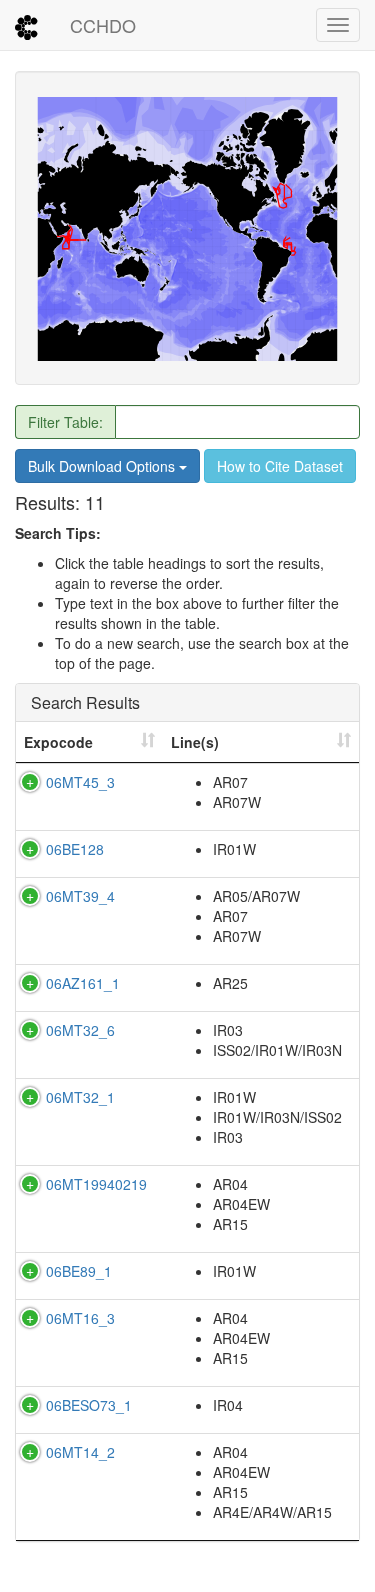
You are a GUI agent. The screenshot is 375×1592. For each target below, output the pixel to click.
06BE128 (75, 849)
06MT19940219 (96, 1184)
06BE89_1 (79, 1271)
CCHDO (103, 25)
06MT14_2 (80, 1452)
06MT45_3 (80, 782)
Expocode (58, 742)
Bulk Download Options (103, 466)
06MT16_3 (80, 1318)
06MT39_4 (80, 896)
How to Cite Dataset (280, 466)
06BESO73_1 (89, 1405)
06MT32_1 (80, 1097)
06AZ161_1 (83, 983)
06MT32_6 (80, 1030)
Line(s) (195, 742)
